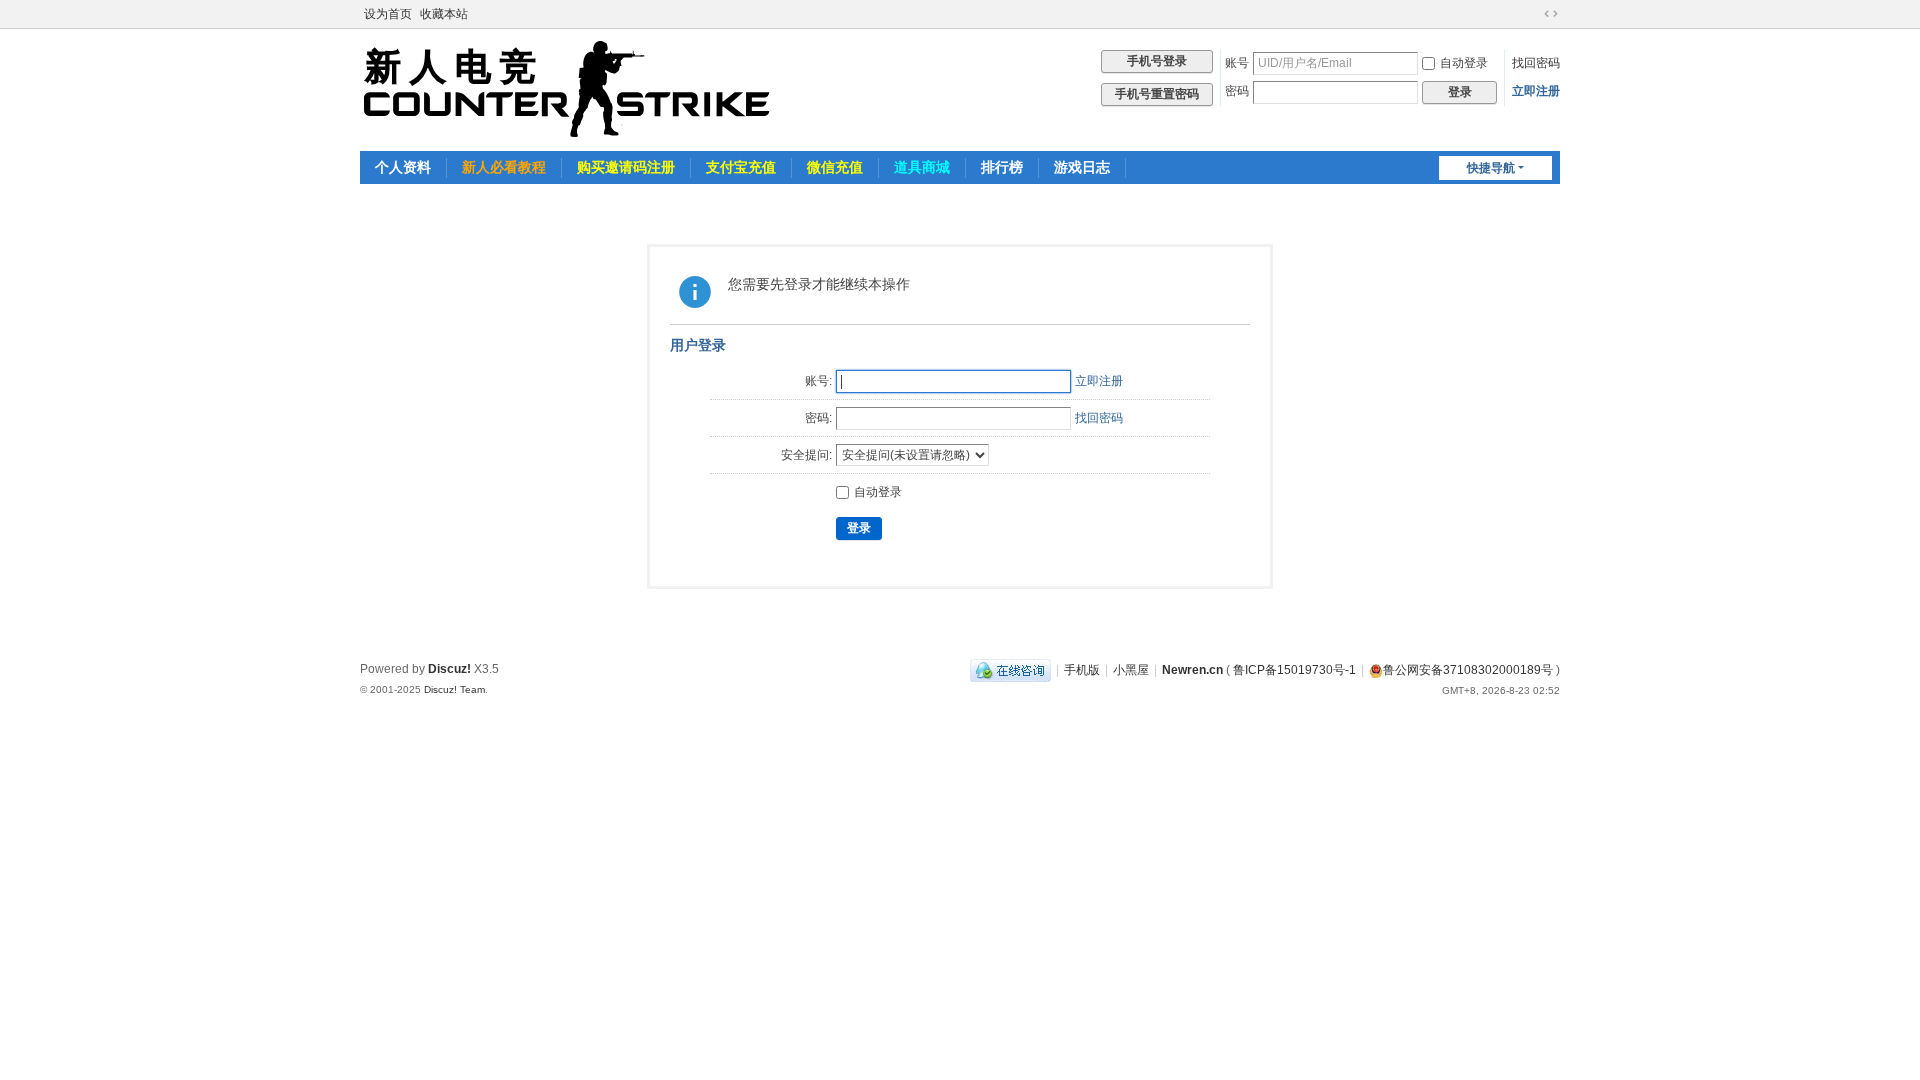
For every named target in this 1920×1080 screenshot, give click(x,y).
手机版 (1082, 670)
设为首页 (388, 14)
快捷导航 (1491, 168)
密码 (1237, 91)
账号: (818, 381)
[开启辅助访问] (1532, 14)
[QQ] (1010, 670)
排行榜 (1002, 167)
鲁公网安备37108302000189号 (1468, 670)
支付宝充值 (741, 167)
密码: (818, 418)
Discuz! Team (454, 689)
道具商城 (922, 167)
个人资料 (403, 167)
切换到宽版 (1551, 14)
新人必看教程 (504, 167)
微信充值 (835, 167)
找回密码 (1536, 63)
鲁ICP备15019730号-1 (1294, 670)
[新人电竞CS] (567, 88)
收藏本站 (444, 14)
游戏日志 (1082, 167)
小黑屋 (1131, 670)
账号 (1237, 63)
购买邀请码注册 (626, 167)
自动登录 (1464, 63)
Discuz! (449, 669)
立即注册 (1536, 91)
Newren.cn (1192, 670)
